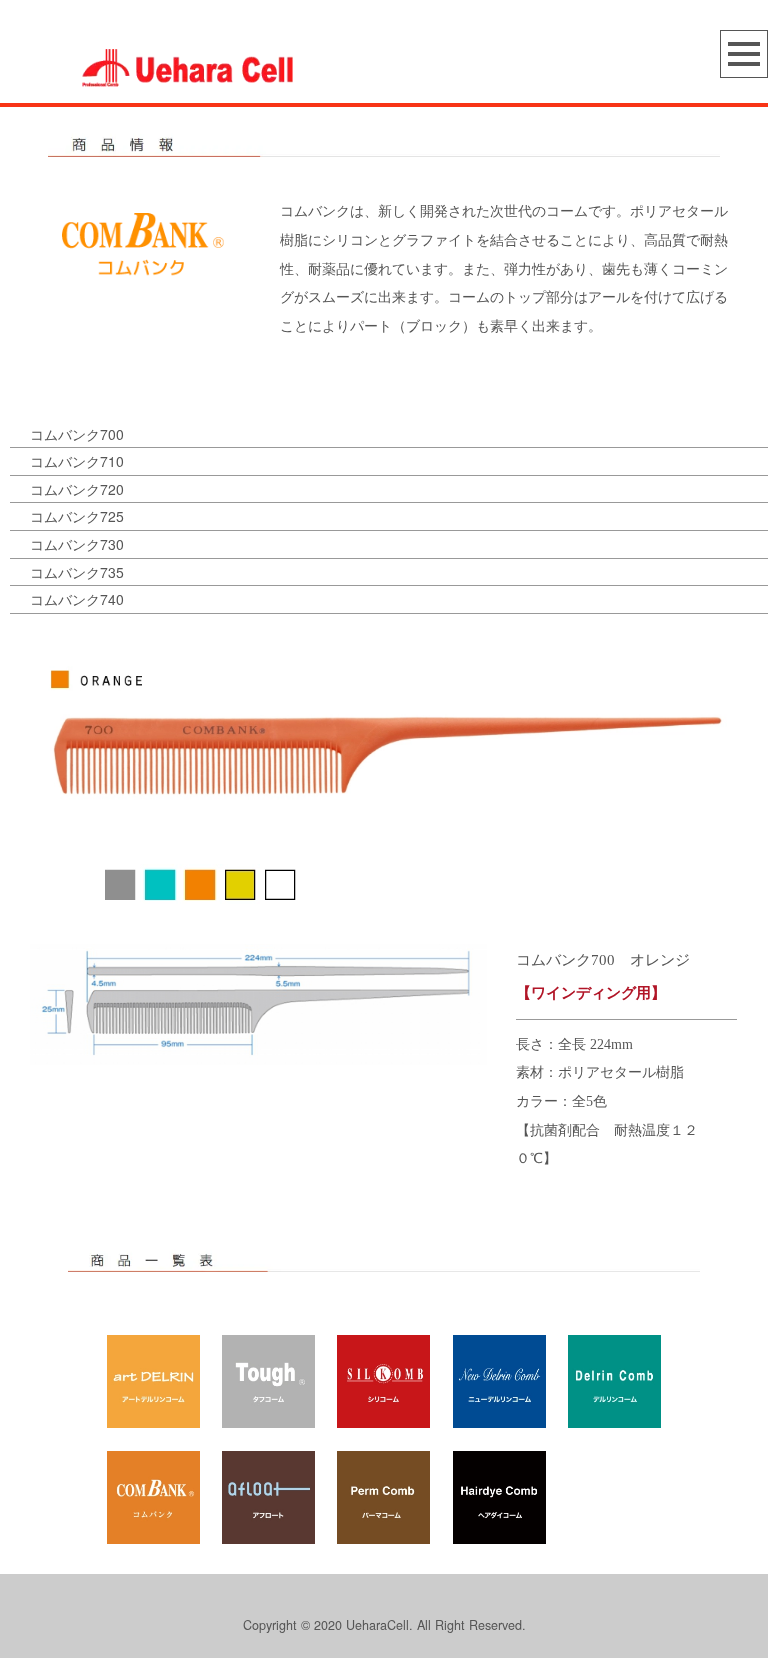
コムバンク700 (77, 434)
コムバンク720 (77, 489)
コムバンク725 (77, 516)
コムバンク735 (77, 572)
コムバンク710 (77, 461)
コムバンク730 (77, 544)
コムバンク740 (77, 599)
